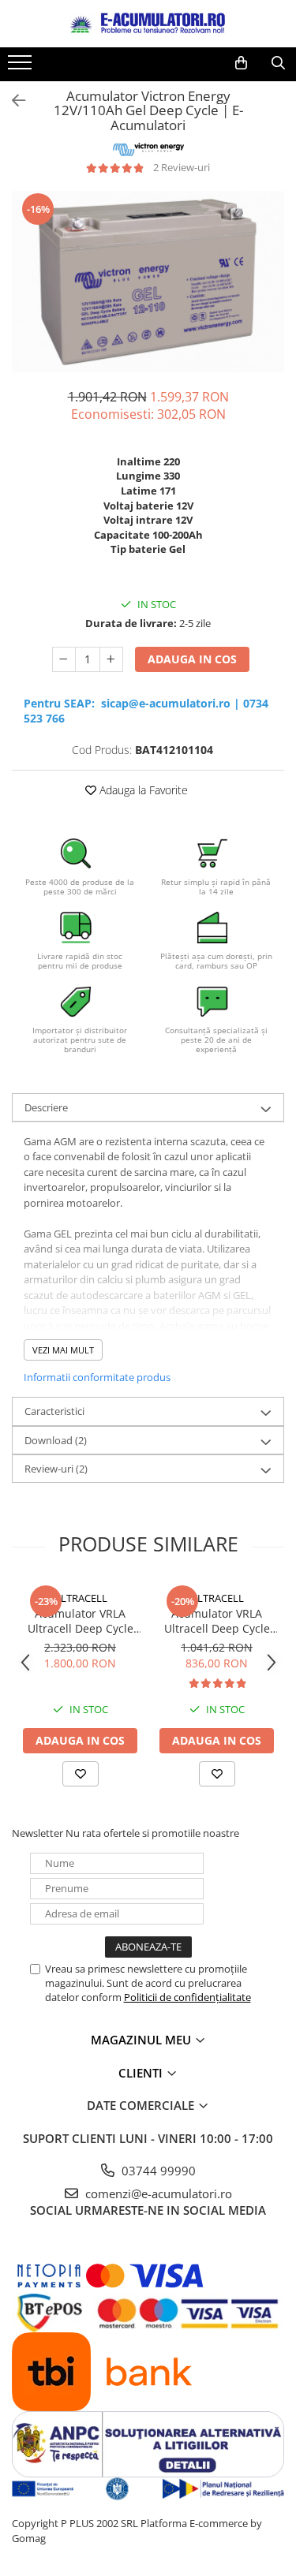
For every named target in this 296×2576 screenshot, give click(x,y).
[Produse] (22, 67)
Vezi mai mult (63, 1350)
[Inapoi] (12, 101)
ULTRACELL (81, 1598)
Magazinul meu (142, 2040)
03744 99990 (157, 2171)
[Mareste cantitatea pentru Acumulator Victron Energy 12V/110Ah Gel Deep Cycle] (111, 659)
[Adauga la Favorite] (81, 1774)
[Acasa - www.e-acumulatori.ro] (148, 24)
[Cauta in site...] (278, 63)
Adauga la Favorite (142, 790)
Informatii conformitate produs (97, 1377)
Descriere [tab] (46, 1107)
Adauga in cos (192, 659)
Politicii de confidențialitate (187, 1997)
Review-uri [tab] (56, 1469)
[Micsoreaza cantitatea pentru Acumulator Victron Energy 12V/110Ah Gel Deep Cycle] (64, 659)
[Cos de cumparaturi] (241, 63)
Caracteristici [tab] (54, 1411)
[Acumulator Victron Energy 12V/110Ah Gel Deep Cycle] (148, 282)
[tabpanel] (148, 282)
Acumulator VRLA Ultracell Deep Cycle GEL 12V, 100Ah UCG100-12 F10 (217, 1621)
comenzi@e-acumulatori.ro (157, 2193)
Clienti (142, 2073)
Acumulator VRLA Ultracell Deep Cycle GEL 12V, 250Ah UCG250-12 (81, 1621)
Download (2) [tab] (56, 1440)
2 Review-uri (182, 167)
